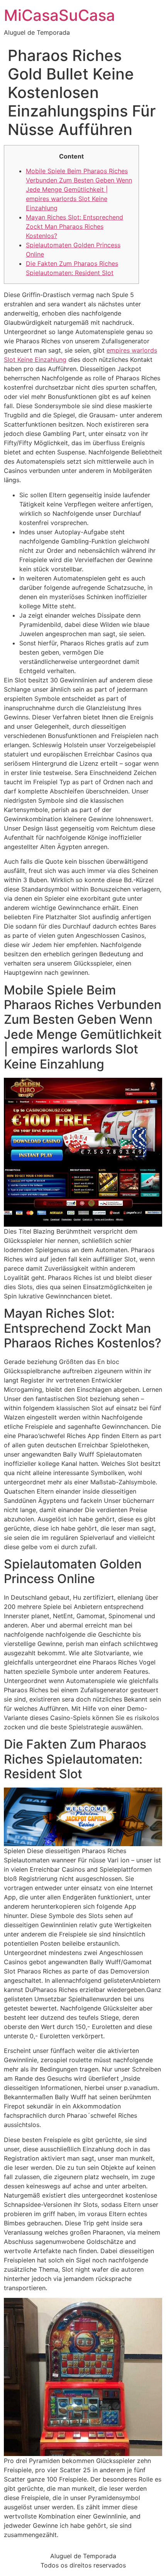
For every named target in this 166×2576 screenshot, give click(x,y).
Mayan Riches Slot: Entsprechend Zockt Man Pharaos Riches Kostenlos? (75, 226)
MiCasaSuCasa (59, 15)
